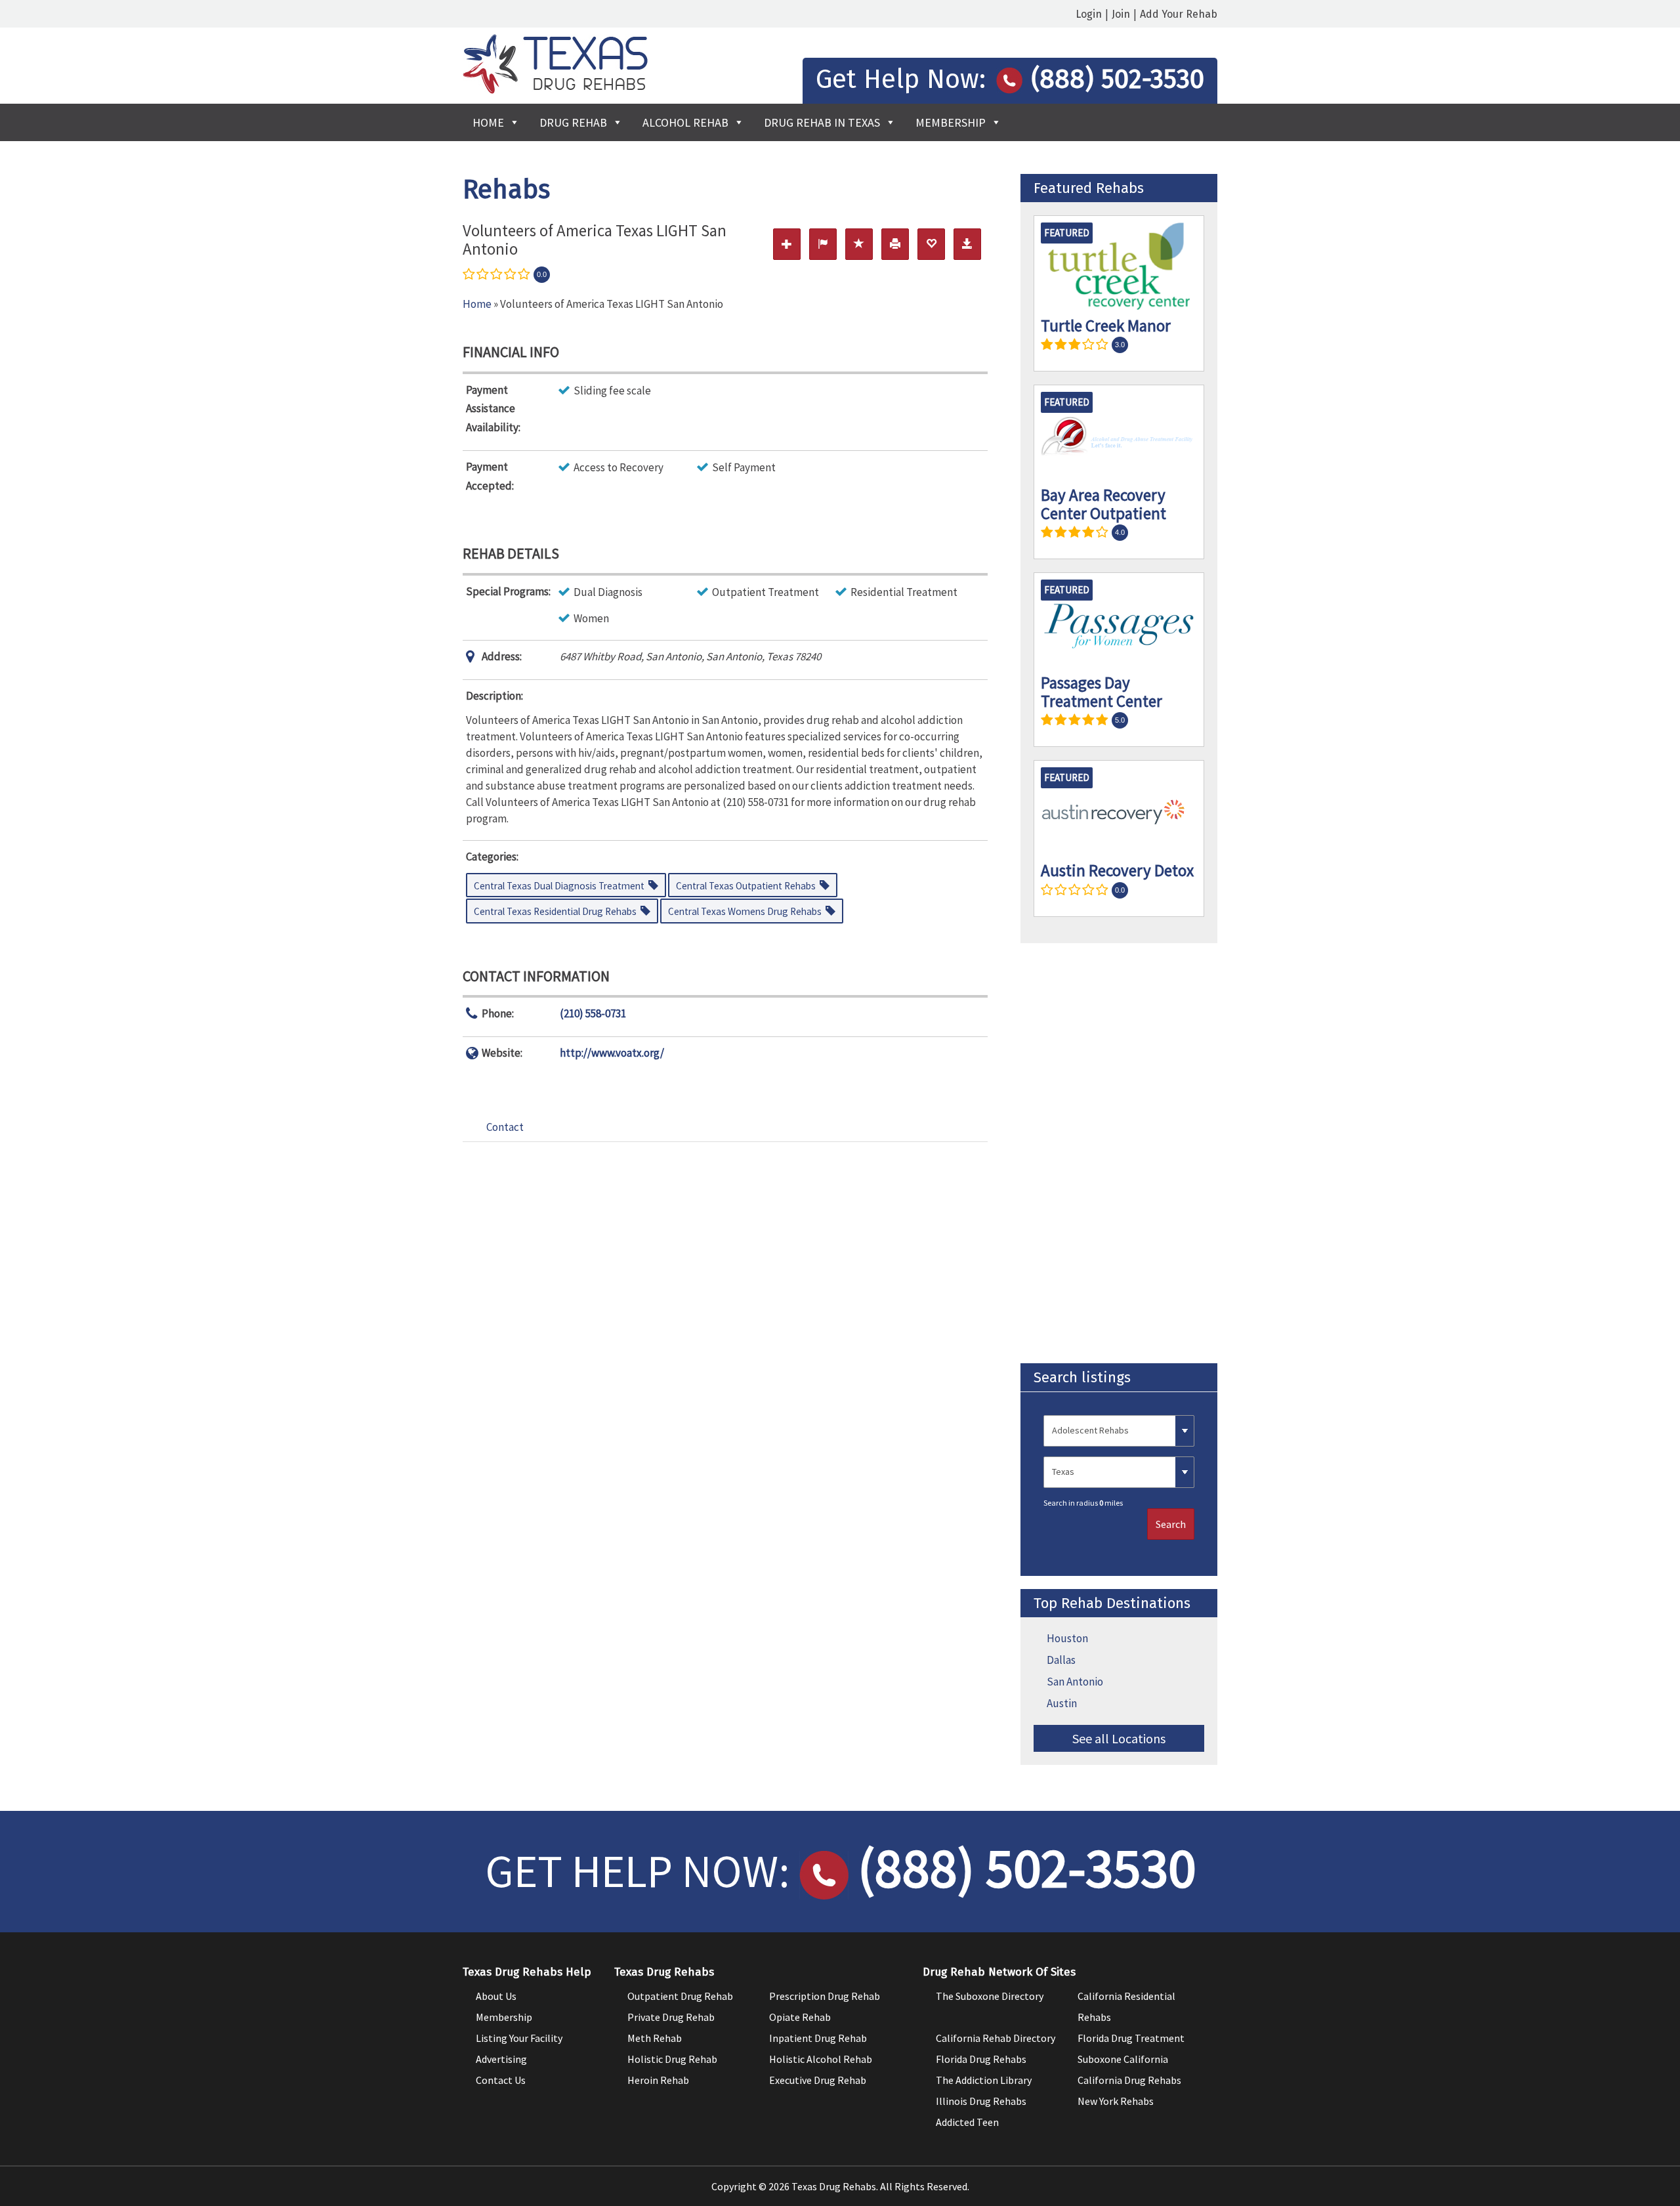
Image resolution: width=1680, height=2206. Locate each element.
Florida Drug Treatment (1131, 2038)
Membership (951, 122)
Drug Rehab (573, 122)
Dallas (1061, 1660)
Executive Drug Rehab (818, 2080)
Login (1089, 14)
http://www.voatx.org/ (612, 1053)
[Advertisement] (1119, 1153)
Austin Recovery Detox (1117, 870)
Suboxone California (1123, 2059)
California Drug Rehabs (1129, 2080)
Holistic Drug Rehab (672, 2059)
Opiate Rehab (800, 2017)
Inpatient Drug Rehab (818, 2038)
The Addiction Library (984, 2080)
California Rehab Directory (996, 2038)
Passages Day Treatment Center (1102, 692)
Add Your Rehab (1179, 14)
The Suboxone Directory (990, 1996)
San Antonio (1075, 1682)
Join (1121, 14)
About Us (496, 1996)
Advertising (501, 2059)
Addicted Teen (967, 2122)
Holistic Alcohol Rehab (821, 2059)
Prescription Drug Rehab (825, 1996)
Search (1171, 1524)
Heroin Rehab (658, 2080)
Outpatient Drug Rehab (680, 1996)
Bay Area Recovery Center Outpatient (1103, 504)
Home (488, 122)
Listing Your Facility (519, 2038)
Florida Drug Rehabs (981, 2059)
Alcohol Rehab (685, 122)
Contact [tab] (505, 1127)
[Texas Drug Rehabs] (555, 90)
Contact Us (501, 2080)
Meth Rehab (655, 2038)
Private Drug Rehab (671, 2017)
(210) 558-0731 (593, 1013)
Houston (1067, 1638)
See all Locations (1119, 1738)
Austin (1062, 1703)
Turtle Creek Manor (1106, 326)
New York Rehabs (1116, 2101)
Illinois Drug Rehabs (981, 2101)
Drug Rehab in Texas (822, 122)
